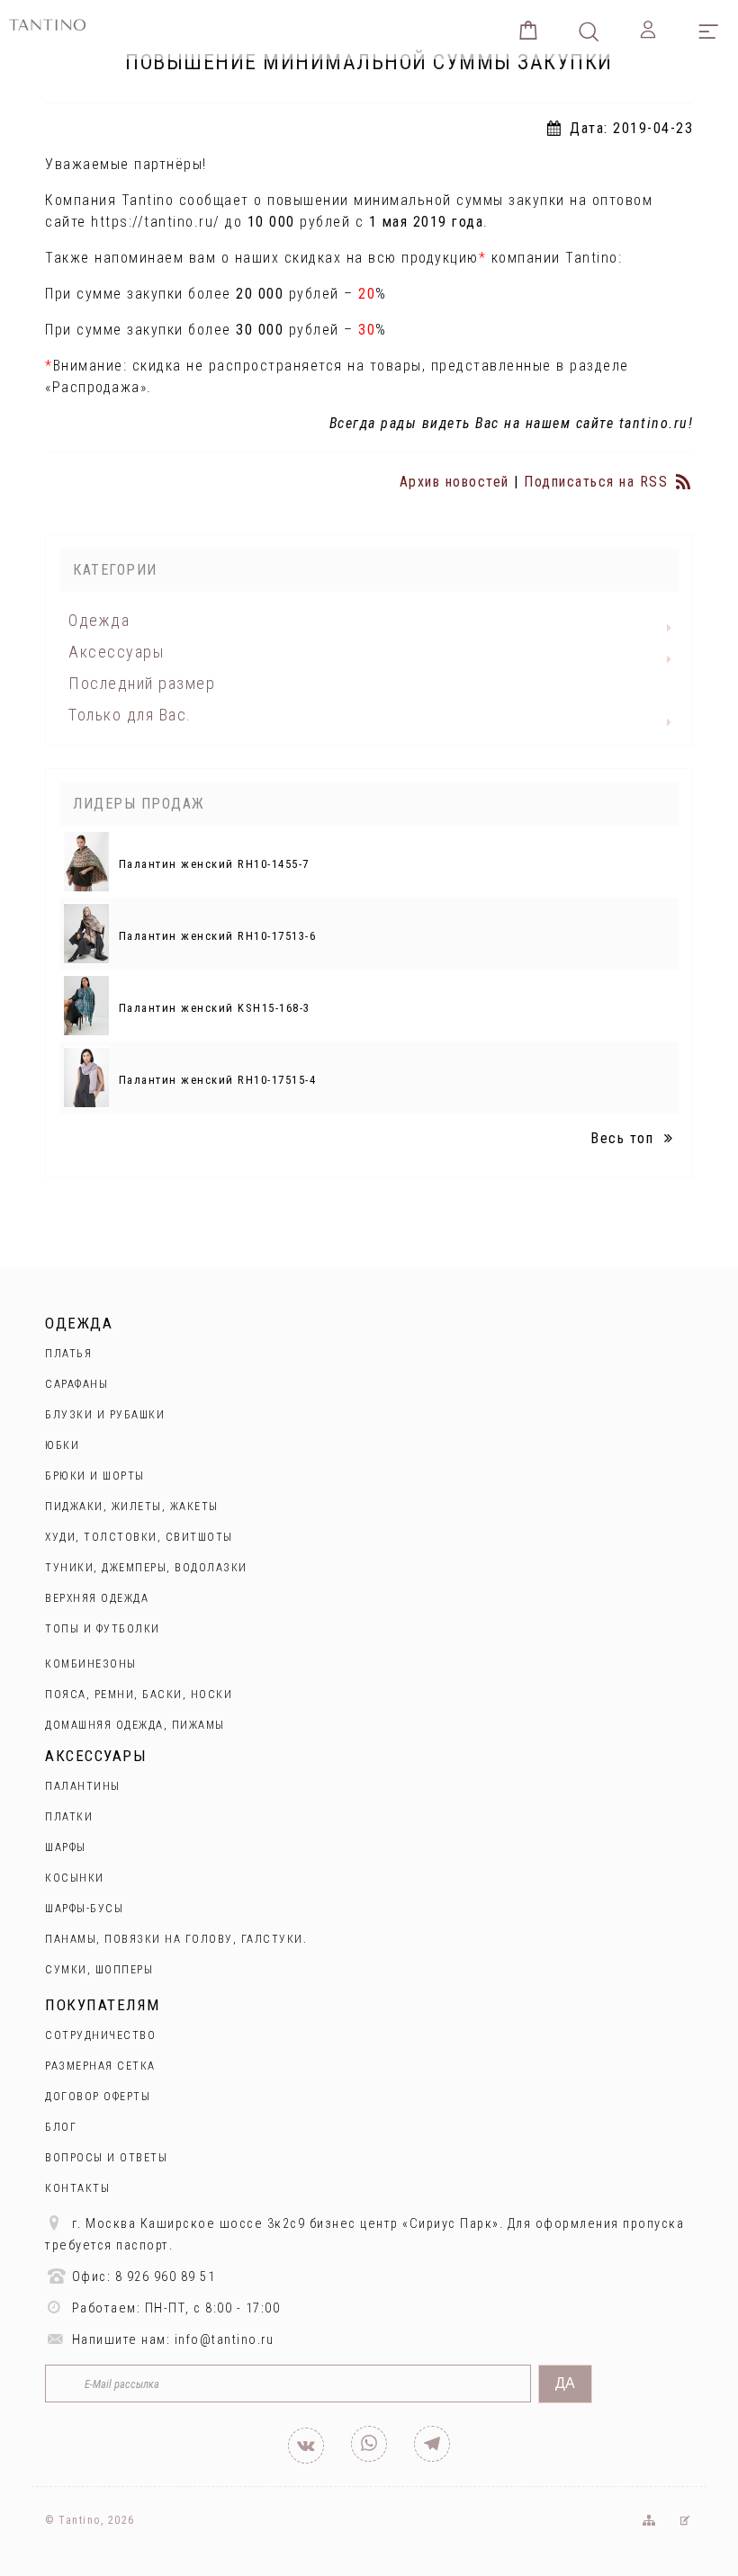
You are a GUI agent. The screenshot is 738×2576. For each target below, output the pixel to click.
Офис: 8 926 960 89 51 (141, 2277)
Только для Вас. (130, 715)
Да (565, 2383)
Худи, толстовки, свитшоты (139, 1537)
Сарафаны (76, 1384)
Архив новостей (454, 482)
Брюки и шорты (95, 1476)
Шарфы (66, 1847)
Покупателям (103, 2005)
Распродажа (96, 387)
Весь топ (625, 1138)
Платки (69, 1817)
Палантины (83, 1786)
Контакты (77, 2188)
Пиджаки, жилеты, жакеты (132, 1507)
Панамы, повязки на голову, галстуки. (176, 1939)
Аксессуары (116, 652)
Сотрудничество (100, 2035)
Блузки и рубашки (105, 1415)
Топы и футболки (103, 1629)
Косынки (75, 1878)
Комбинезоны (91, 1664)
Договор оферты (98, 2097)
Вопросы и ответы (106, 2158)
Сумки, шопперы (99, 1970)
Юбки (62, 1445)
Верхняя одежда (97, 1598)
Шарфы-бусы (84, 1909)
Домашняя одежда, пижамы (135, 1725)
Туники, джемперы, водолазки (146, 1568)
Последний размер (142, 683)
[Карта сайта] (648, 2520)
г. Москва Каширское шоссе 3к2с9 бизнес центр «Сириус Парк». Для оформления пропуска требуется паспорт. (364, 2235)
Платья (68, 1354)
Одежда (99, 620)
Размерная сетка (100, 2066)
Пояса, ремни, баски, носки (139, 1695)
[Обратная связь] (685, 2520)
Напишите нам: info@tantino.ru (171, 2340)
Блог (61, 2127)
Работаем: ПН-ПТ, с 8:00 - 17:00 (174, 2308)
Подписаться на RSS (598, 482)
